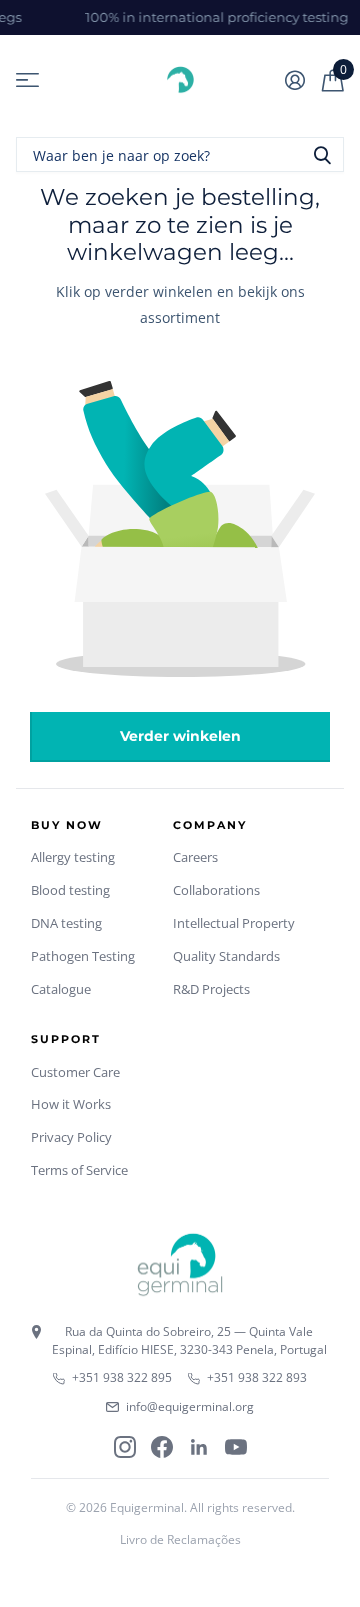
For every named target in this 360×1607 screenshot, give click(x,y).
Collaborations (216, 890)
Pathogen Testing (83, 956)
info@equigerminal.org (190, 1406)
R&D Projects (211, 989)
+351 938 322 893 (257, 1377)
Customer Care (75, 1072)
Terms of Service (79, 1170)
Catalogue (61, 989)
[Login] (294, 80)
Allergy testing (73, 857)
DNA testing (66, 923)
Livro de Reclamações (180, 1539)
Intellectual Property (234, 923)
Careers (195, 857)
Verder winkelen (180, 736)
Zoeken (322, 154)
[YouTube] (236, 1447)
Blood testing (70, 890)
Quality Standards (226, 956)
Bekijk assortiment (27, 80)
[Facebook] (162, 1447)
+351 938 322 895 (122, 1377)
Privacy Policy (71, 1137)
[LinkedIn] (199, 1447)
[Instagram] (125, 1447)
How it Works (71, 1104)
